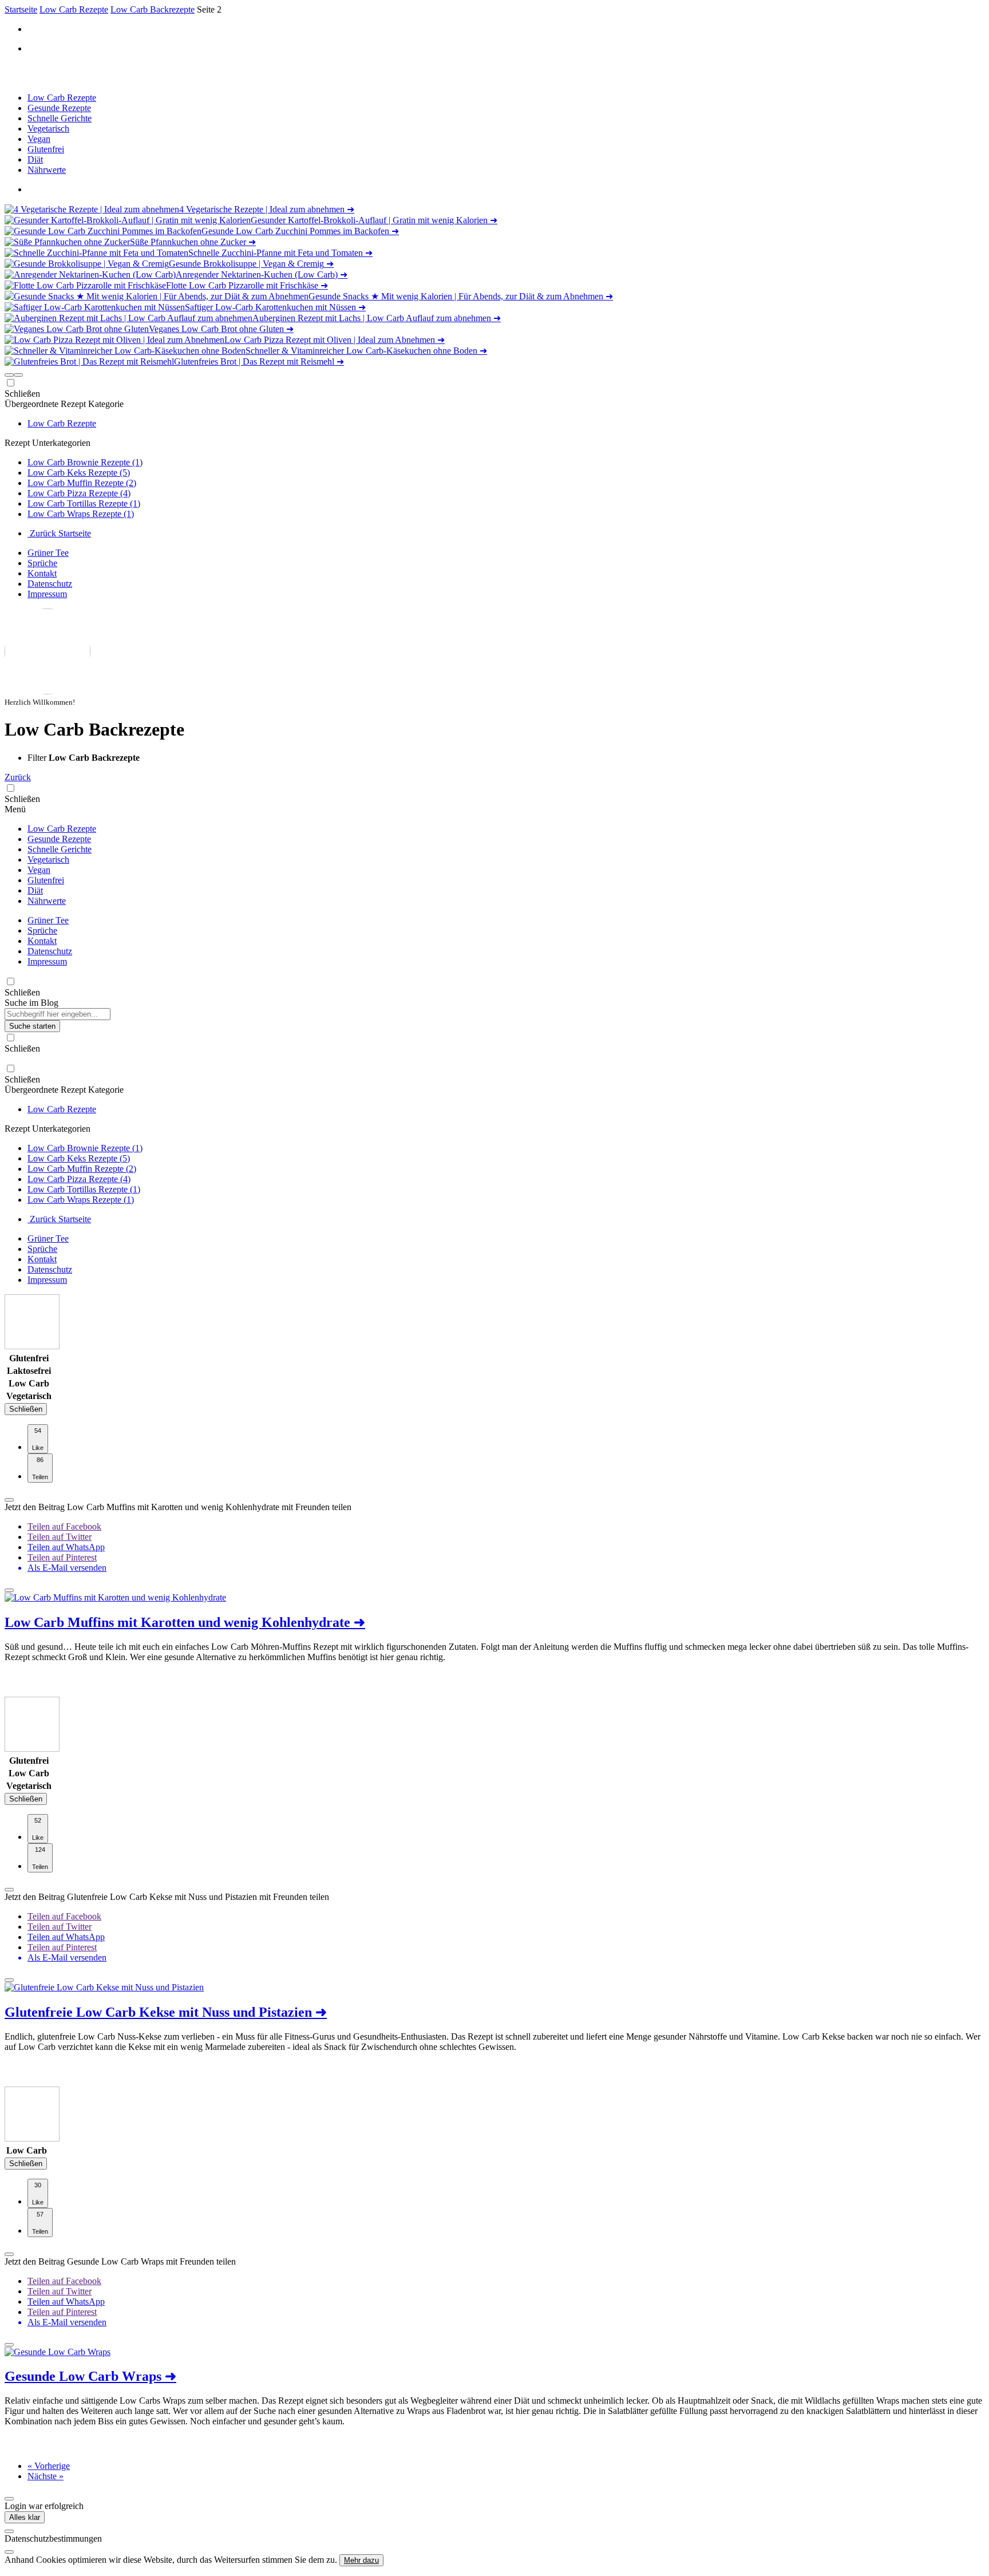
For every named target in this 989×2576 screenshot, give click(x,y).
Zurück (18, 777)
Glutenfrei (46, 149)
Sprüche (42, 563)
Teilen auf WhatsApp (66, 1547)
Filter (38, 758)
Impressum (47, 594)
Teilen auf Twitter (60, 1537)
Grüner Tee (48, 553)
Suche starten (32, 1026)
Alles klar (25, 2517)
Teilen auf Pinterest (62, 1557)
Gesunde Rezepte (59, 108)
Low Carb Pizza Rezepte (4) (79, 493)
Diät (35, 159)
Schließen (26, 1409)
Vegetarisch (48, 129)
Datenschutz (50, 584)
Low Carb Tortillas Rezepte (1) (84, 503)
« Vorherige (49, 2466)
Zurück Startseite (59, 533)
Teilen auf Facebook (64, 1526)
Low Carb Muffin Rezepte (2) (82, 483)
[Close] (9, 2531)
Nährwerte (47, 170)
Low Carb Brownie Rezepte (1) (85, 462)
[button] (9, 375)
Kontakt (42, 573)
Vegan (39, 139)
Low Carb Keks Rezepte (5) (79, 473)
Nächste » (46, 2476)
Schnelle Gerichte (60, 118)
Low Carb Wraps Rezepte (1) (81, 514)
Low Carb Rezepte (62, 98)
